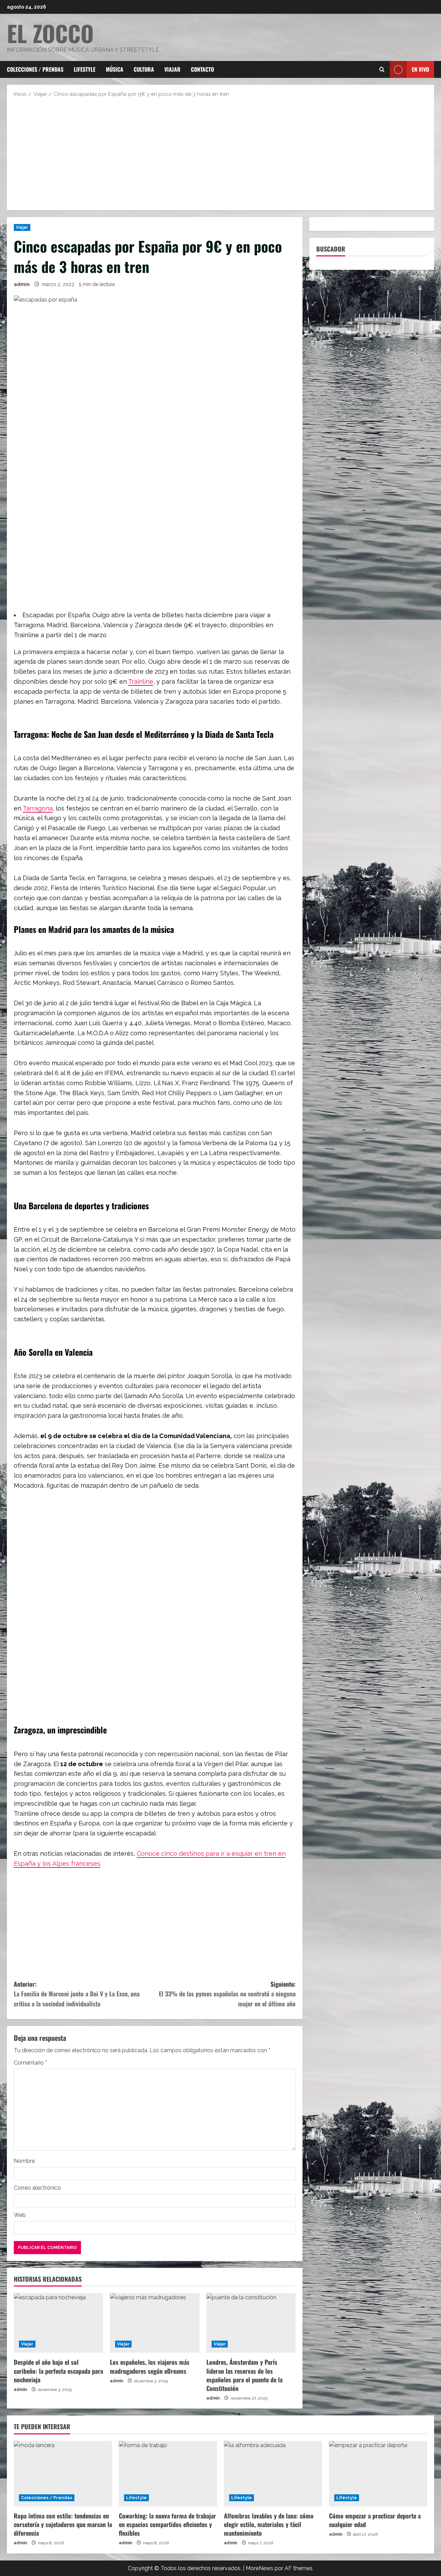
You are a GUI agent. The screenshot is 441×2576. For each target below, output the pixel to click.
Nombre (24, 2161)
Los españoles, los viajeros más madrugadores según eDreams (150, 2366)
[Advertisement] (220, 153)
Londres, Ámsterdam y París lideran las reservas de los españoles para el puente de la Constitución (244, 2375)
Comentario (30, 2063)
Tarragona (38, 808)
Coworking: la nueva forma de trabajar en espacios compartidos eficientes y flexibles (167, 2524)
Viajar (172, 69)
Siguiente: (227, 1994)
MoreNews (259, 2568)
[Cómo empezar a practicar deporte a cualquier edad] (378, 2474)
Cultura (144, 69)
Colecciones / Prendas (35, 69)
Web (20, 2215)
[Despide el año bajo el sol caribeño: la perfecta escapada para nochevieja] (58, 2323)
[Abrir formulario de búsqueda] (382, 70)
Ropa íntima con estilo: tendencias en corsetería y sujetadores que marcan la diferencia (63, 2524)
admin (22, 284)
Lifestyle (85, 69)
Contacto (202, 69)
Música (115, 69)
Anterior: (77, 1994)
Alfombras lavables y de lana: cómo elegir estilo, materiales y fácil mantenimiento (269, 2524)
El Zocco (50, 33)
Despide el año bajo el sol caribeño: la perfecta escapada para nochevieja (58, 2371)
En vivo (420, 69)
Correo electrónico (37, 2188)
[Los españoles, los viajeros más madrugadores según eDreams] (155, 2323)
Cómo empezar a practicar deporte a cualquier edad (375, 2520)
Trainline (141, 681)
